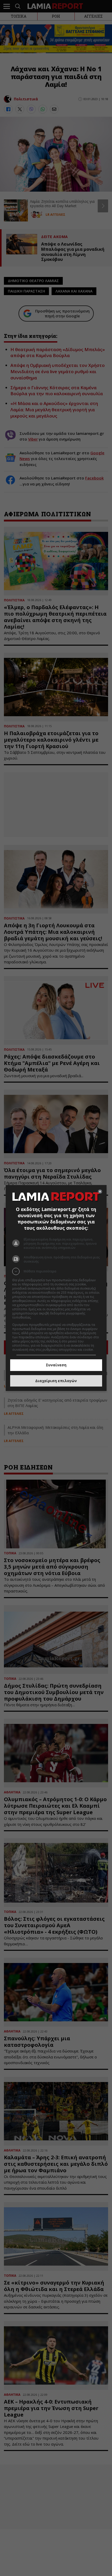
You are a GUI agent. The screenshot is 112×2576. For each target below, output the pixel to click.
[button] (56, 1271)
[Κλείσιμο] (100, 1192)
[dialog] (56, 1288)
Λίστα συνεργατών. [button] (47, 1317)
